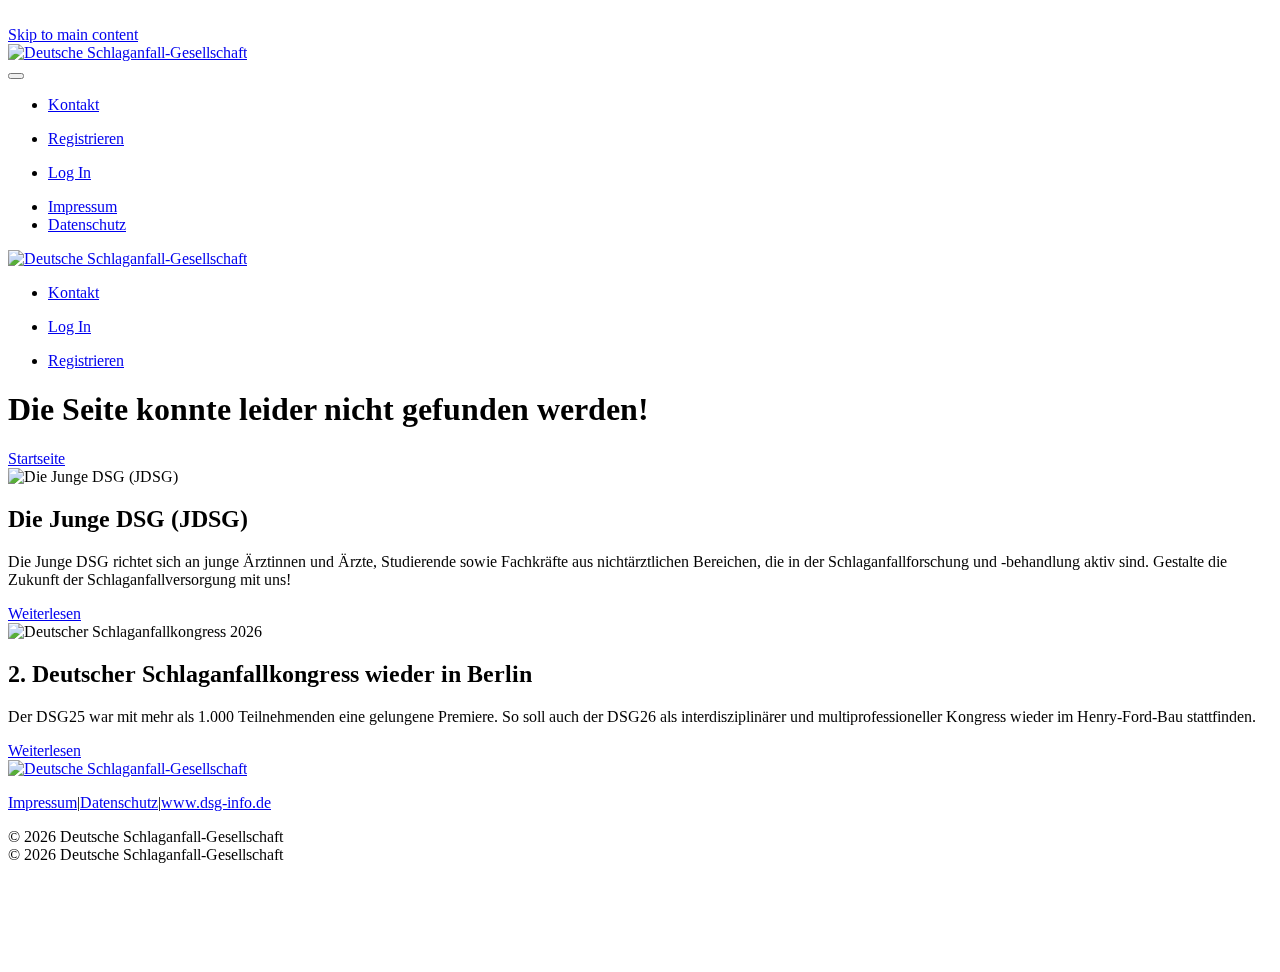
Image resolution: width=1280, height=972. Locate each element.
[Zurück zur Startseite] (127, 52)
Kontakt (73, 104)
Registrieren (86, 138)
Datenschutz (87, 224)
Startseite (36, 458)
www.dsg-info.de (216, 802)
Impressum (82, 206)
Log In (69, 172)
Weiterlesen (44, 613)
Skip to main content (73, 34)
